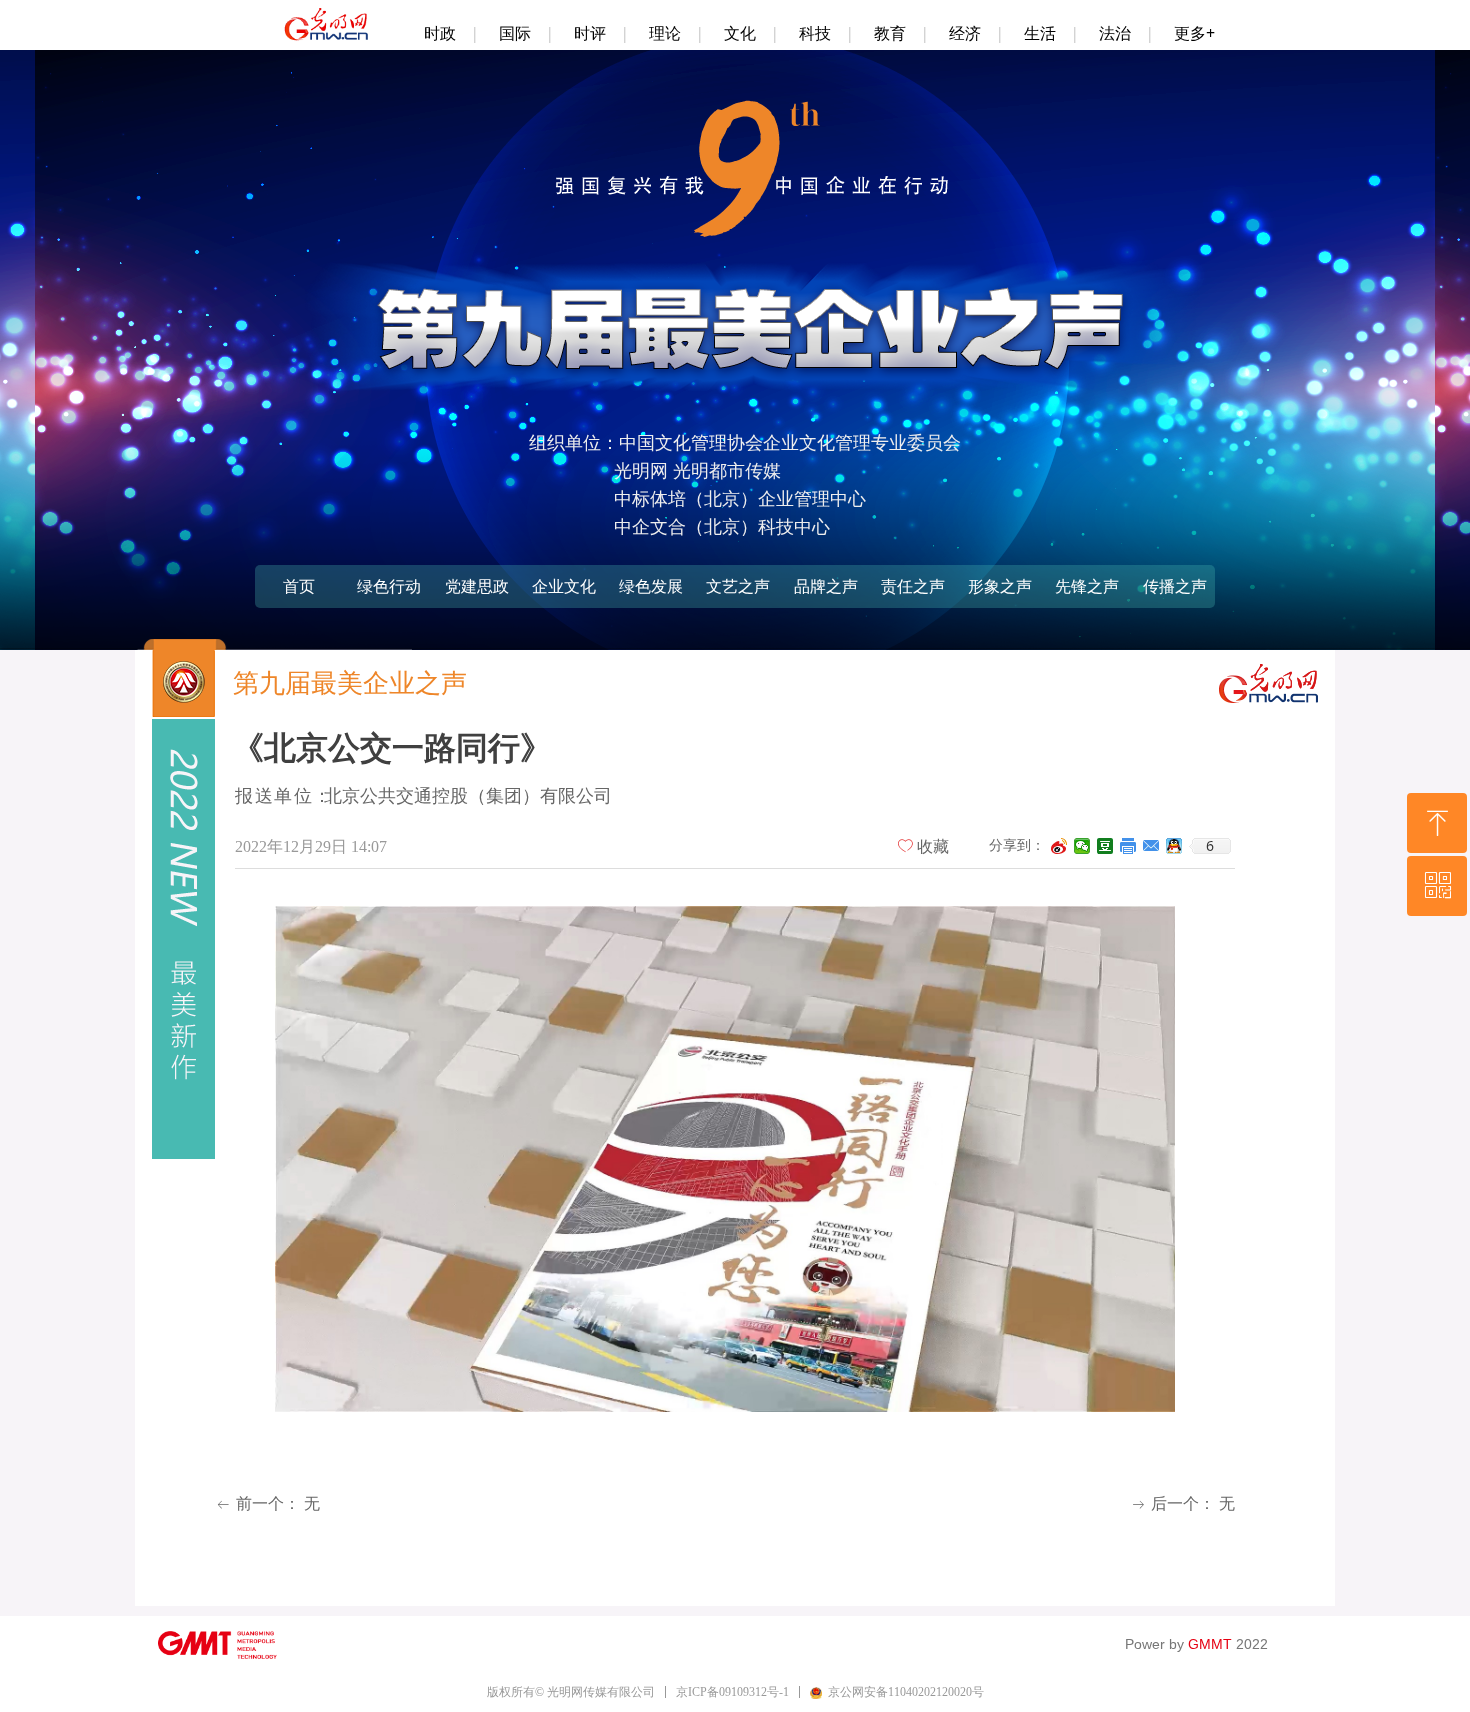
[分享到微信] (1082, 846)
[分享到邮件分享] (1151, 846)
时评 (590, 33)
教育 (890, 33)
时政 (440, 33)
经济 (965, 33)
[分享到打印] (1128, 846)
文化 (740, 33)
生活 (1040, 33)
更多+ (1194, 33)
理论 (665, 33)
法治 (1115, 33)
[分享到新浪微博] (1059, 846)
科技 (815, 33)
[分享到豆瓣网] (1105, 846)
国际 (515, 33)
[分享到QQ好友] (1174, 846)
